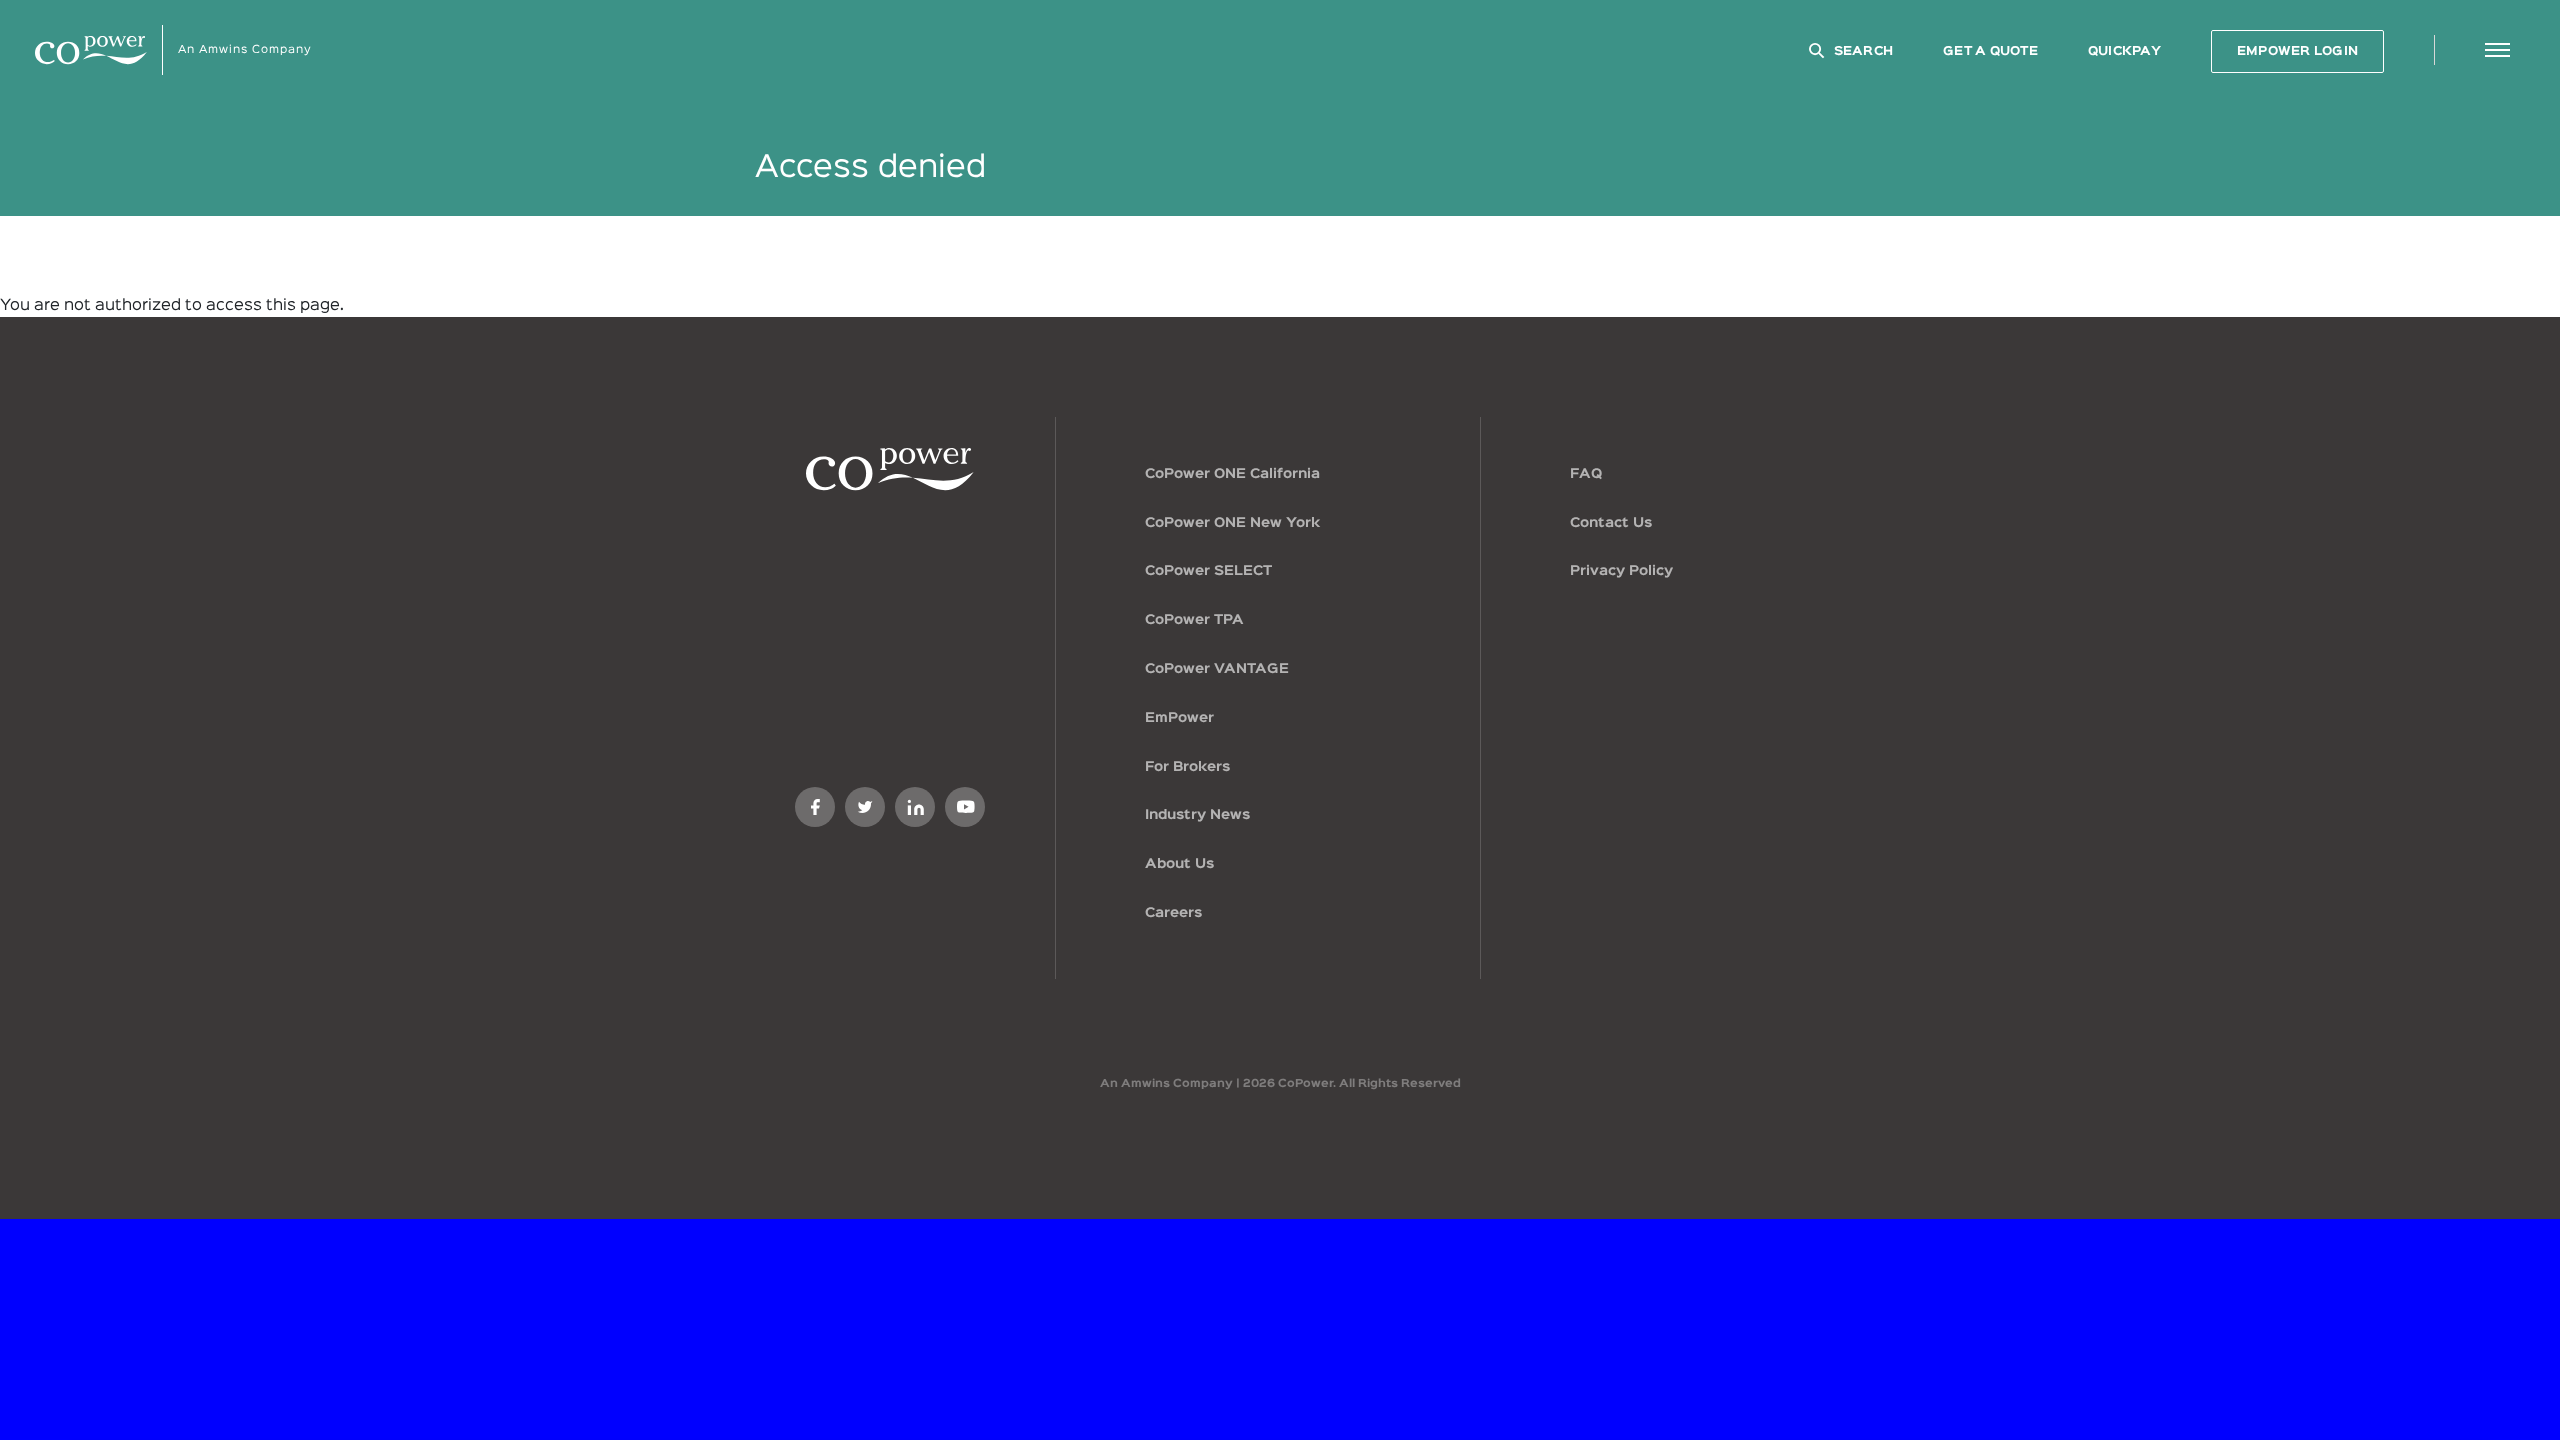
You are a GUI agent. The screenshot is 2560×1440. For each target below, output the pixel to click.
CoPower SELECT (1208, 571)
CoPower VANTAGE (1217, 669)
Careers (1173, 913)
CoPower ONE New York (1232, 523)
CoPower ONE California (1232, 474)
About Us (1179, 864)
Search (1864, 51)
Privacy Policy (1621, 571)
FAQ (1586, 474)
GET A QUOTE (1990, 51)
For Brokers (1187, 767)
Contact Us (1611, 523)
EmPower (1179, 718)
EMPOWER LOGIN (2297, 51)
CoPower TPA (1194, 620)
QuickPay (2124, 51)
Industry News (1197, 815)
